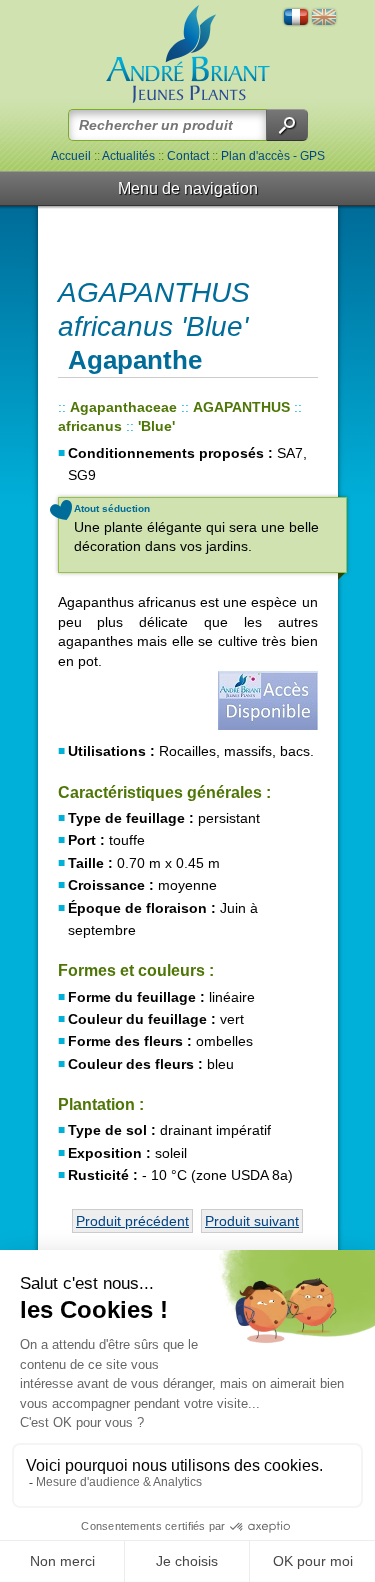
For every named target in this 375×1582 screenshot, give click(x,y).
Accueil (71, 156)
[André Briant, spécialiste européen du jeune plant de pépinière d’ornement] (188, 54)
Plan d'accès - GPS (273, 156)
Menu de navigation (188, 188)
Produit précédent (132, 1221)
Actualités (128, 156)
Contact (188, 156)
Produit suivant (252, 1221)
